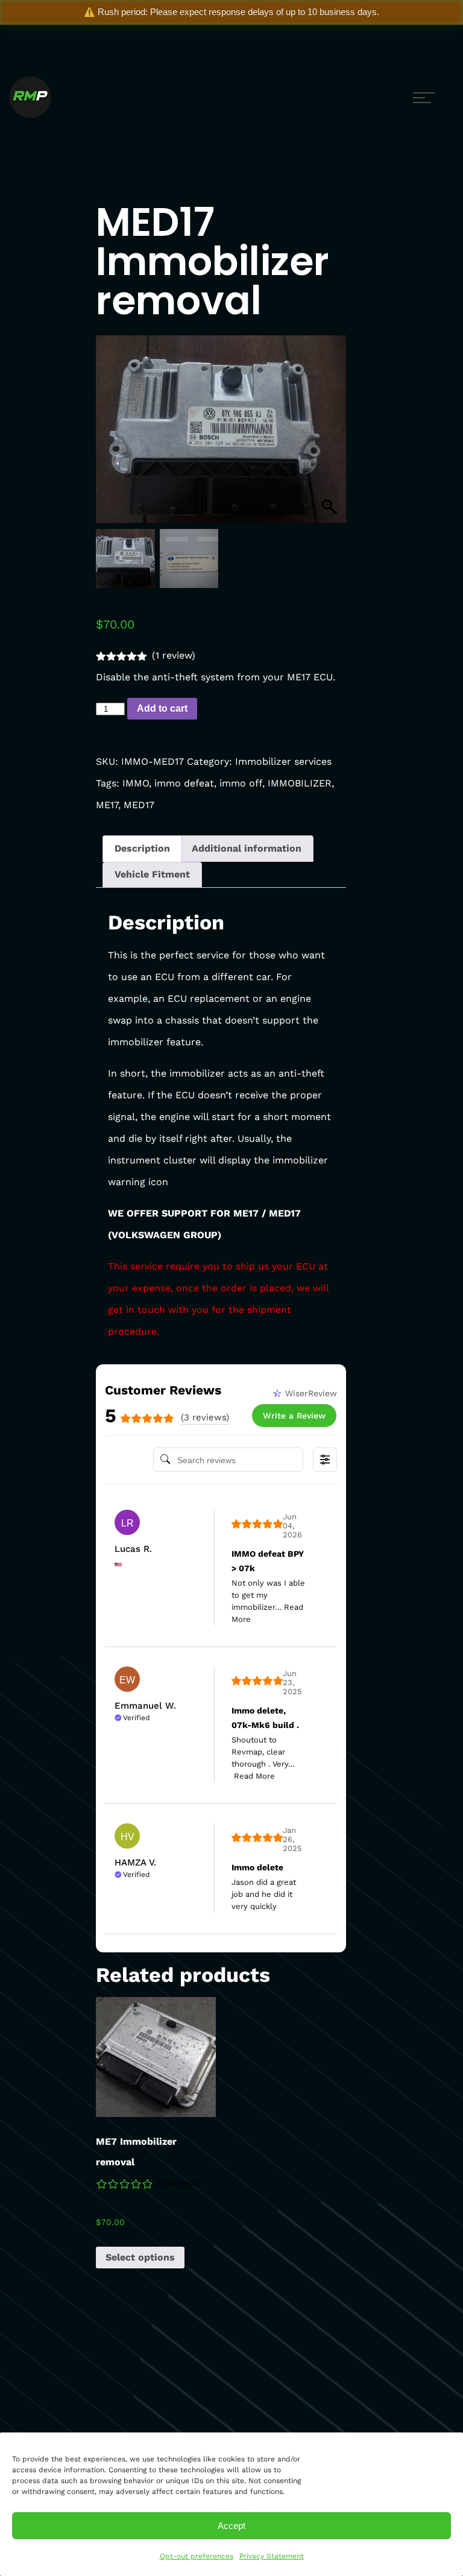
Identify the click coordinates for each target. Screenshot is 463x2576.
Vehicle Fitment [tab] (152, 874)
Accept (231, 2526)
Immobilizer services (283, 761)
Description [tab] (142, 848)
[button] (331, 435)
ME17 (107, 805)
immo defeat (184, 783)
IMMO (136, 783)
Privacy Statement (272, 2556)
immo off (241, 783)
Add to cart (162, 708)
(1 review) (174, 655)
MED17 (139, 805)
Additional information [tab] (247, 848)
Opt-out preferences (197, 2556)
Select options (140, 2257)
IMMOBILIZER (300, 783)
